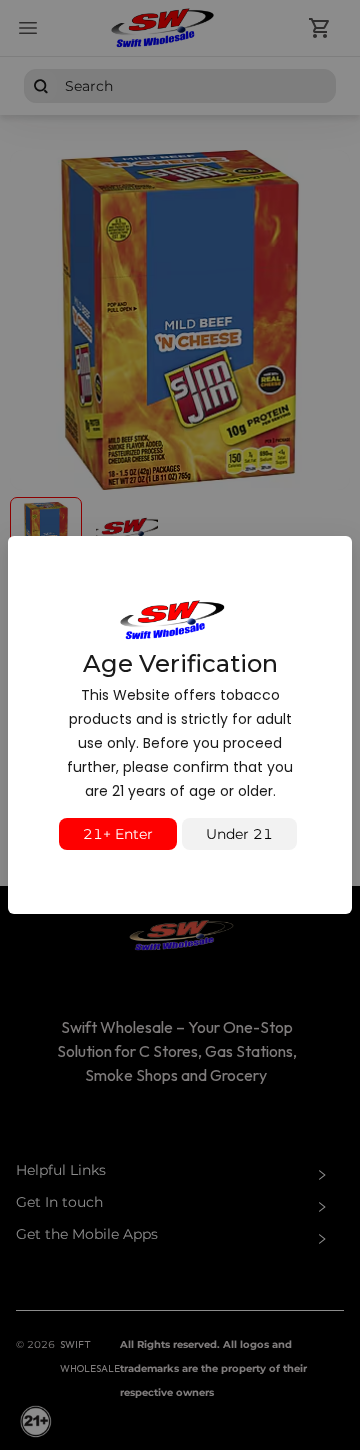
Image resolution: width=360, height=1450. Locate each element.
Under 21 (239, 834)
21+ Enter (118, 834)
